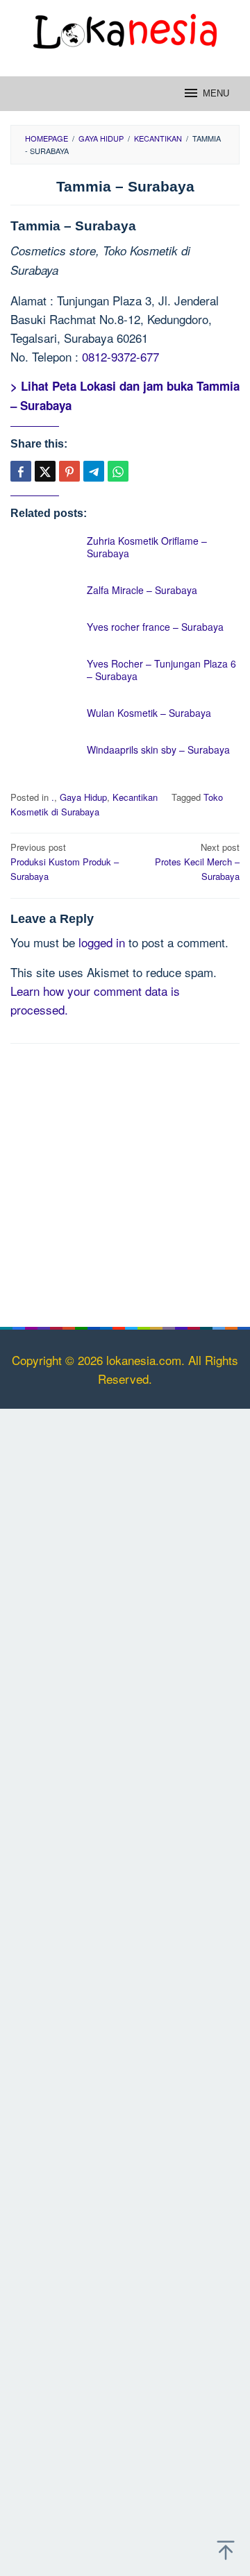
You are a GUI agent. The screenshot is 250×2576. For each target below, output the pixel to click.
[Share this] (21, 471)
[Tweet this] (45, 471)
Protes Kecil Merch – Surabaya (197, 862)
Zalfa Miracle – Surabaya (142, 590)
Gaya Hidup (83, 797)
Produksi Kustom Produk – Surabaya (65, 862)
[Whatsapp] (118, 471)
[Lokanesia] (125, 29)
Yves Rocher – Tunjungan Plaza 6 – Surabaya (161, 670)
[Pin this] (69, 471)
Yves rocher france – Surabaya (155, 627)
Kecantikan (135, 797)
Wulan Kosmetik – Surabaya (149, 713)
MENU (216, 93)
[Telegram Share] (94, 471)
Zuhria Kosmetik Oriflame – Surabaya (147, 547)
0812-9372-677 (120, 356)
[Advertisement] (125, 1183)
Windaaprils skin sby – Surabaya (158, 749)
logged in (102, 942)
